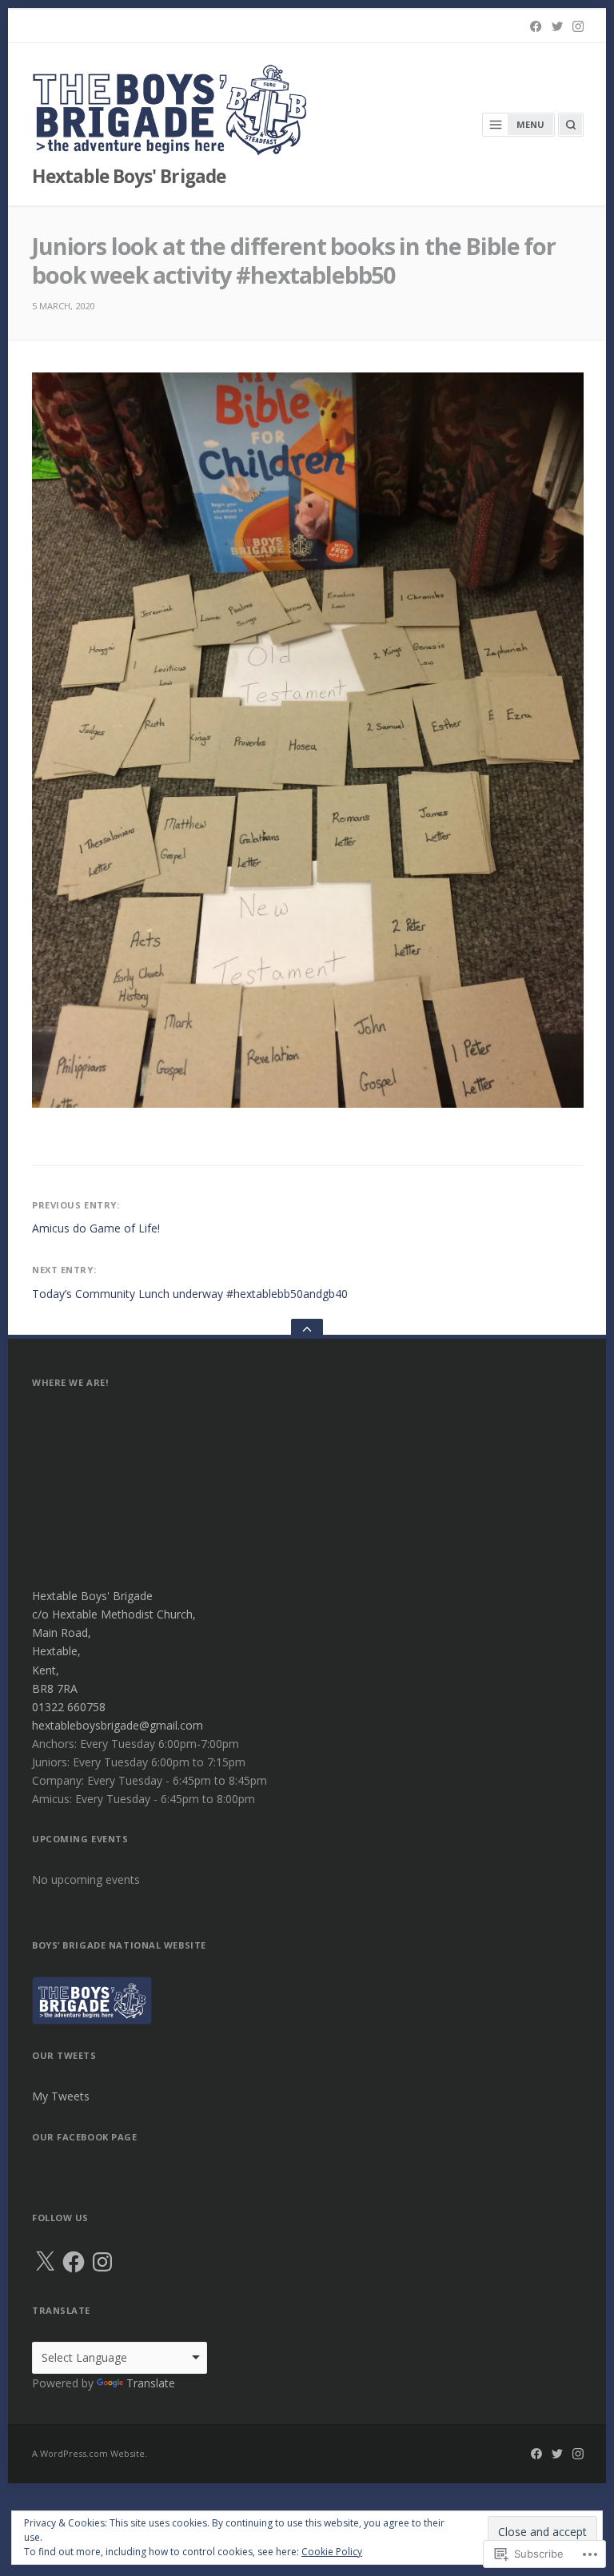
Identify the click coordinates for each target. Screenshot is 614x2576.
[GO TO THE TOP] (307, 1329)
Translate (151, 2383)
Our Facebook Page (85, 2137)
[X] (45, 2262)
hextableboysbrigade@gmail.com (118, 1725)
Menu (530, 124)
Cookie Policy (332, 2552)
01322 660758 (69, 1707)
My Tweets (61, 2096)
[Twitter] (557, 26)
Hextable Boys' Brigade (129, 176)
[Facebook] (536, 26)
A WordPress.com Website (88, 2453)
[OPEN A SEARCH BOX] (571, 125)
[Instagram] (578, 26)
